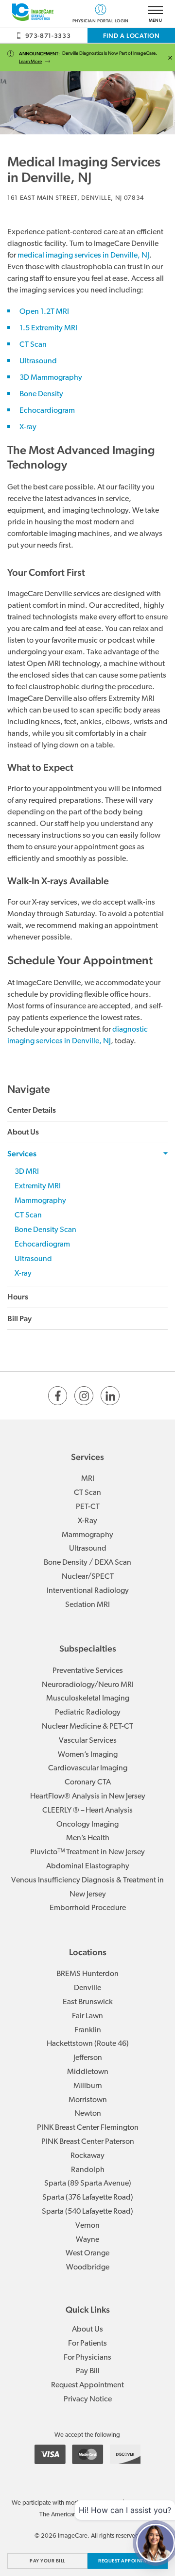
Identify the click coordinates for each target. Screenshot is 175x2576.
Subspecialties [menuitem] (88, 1648)
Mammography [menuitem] (40, 1201)
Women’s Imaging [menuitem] (88, 1755)
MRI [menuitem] (88, 1479)
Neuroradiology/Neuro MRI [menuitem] (88, 1685)
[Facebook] (58, 1396)
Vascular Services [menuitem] (88, 1741)
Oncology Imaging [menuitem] (87, 1825)
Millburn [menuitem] (88, 2086)
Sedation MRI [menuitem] (87, 1605)
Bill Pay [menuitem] (19, 1319)
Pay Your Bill (47, 2561)
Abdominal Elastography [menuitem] (88, 1866)
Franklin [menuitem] (88, 2030)
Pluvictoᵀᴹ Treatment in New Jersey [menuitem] (87, 1852)
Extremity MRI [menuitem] (38, 1186)
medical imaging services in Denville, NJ (83, 256)
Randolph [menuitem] (88, 2170)
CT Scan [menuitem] (28, 1215)
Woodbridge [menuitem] (88, 2268)
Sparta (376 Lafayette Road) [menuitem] (88, 2198)
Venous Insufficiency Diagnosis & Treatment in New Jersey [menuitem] (87, 1887)
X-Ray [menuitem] (87, 1521)
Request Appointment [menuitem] (87, 2385)
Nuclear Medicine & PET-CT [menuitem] (87, 1727)
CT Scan (33, 345)
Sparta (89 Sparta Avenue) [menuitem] (88, 2184)
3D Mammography (51, 378)
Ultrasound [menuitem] (33, 1259)
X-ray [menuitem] (23, 1274)
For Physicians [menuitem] (87, 2358)
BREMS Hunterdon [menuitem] (87, 1974)
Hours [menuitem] (18, 1297)
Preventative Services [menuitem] (88, 1671)
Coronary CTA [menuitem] (88, 1782)
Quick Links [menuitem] (88, 2309)
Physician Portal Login (101, 20)
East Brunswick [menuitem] (88, 2002)
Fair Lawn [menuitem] (87, 2016)
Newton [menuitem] (88, 2114)
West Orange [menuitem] (87, 2253)
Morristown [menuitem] (88, 2100)
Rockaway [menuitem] (87, 2156)
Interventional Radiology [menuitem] (88, 1591)
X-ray (28, 427)
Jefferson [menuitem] (88, 2058)
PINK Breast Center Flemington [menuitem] (88, 2128)
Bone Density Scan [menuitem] (45, 1230)
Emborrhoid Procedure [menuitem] (88, 1908)
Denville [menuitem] (87, 1988)
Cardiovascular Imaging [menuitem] (88, 1768)
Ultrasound (38, 361)
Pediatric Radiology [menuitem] (88, 1713)
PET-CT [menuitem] (88, 1507)
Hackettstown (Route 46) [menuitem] (88, 2044)
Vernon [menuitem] (87, 2226)
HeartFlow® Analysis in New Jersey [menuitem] (88, 1797)
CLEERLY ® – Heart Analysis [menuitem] (87, 1811)
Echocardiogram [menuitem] (42, 1245)
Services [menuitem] (22, 1154)
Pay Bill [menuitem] (88, 2371)
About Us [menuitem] (23, 1132)
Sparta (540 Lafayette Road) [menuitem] (87, 2212)
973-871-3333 (48, 36)
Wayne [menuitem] (87, 2240)
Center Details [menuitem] (32, 1110)
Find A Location (131, 36)
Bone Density (41, 394)
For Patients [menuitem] (87, 2344)
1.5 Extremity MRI (48, 328)
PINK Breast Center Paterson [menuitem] (88, 2142)
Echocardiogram (47, 411)
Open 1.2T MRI (44, 312)
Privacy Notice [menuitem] (88, 2399)
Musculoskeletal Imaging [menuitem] (88, 1699)
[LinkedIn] (110, 1396)
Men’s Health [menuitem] (88, 1838)
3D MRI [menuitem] (27, 1172)
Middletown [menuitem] (88, 2072)
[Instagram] (84, 1396)
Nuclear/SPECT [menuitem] (88, 1577)
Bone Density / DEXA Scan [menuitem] (87, 1563)
